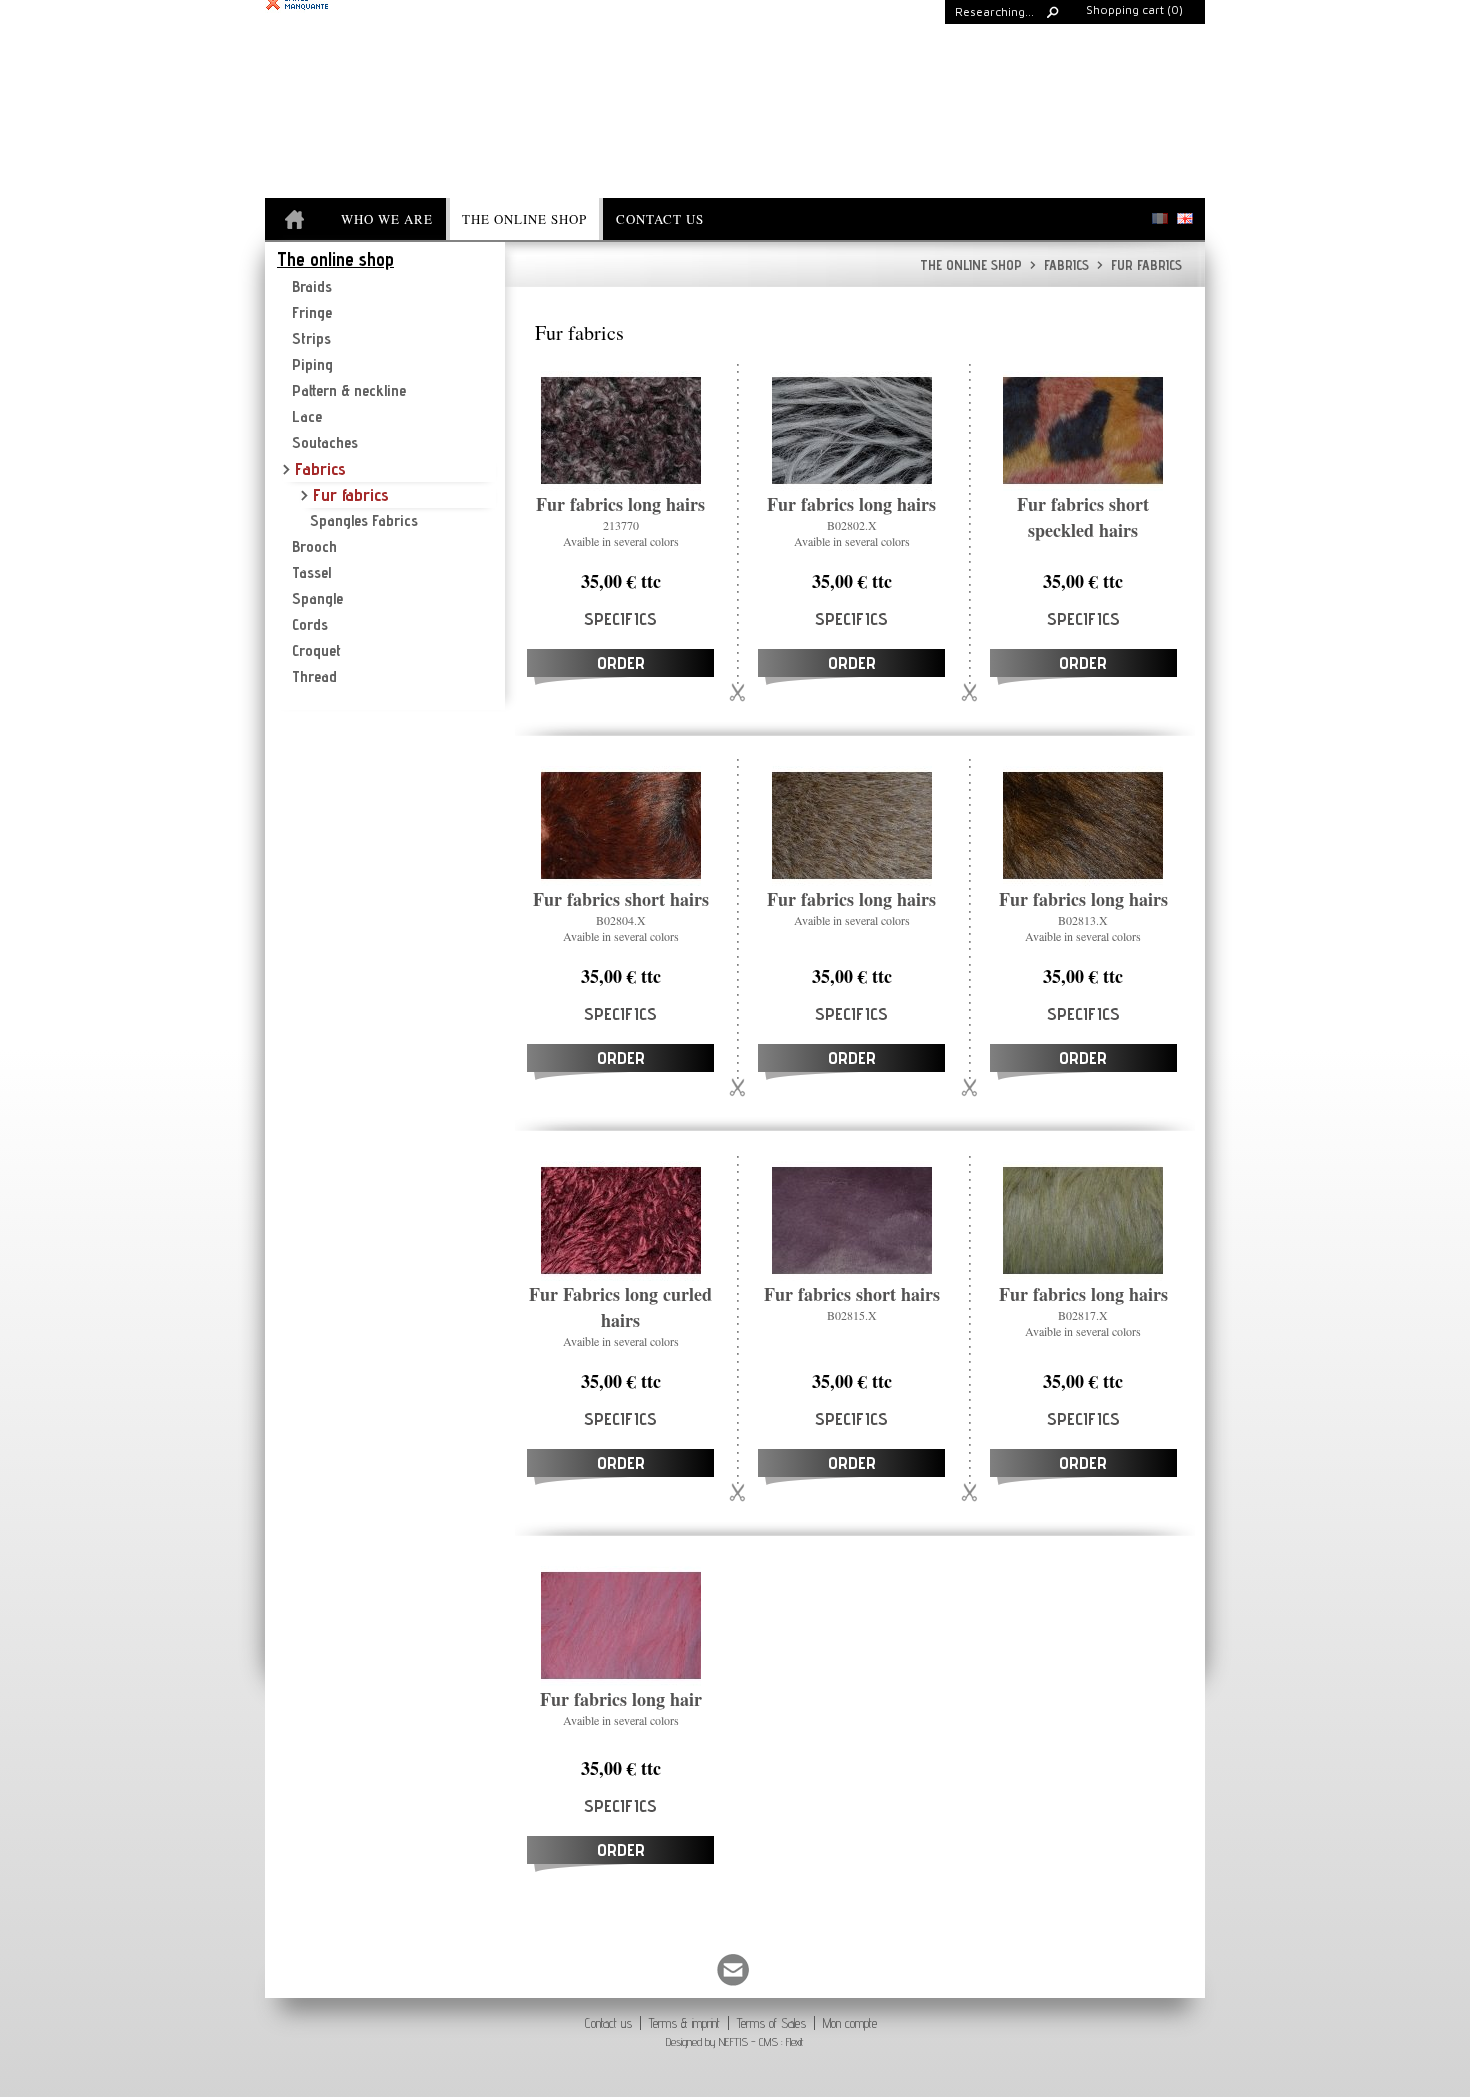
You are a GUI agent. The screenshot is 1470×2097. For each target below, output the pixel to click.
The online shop (971, 265)
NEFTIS (733, 2041)
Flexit (795, 2041)
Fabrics (1059, 265)
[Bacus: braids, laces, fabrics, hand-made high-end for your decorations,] (296, 221)
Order (621, 662)
